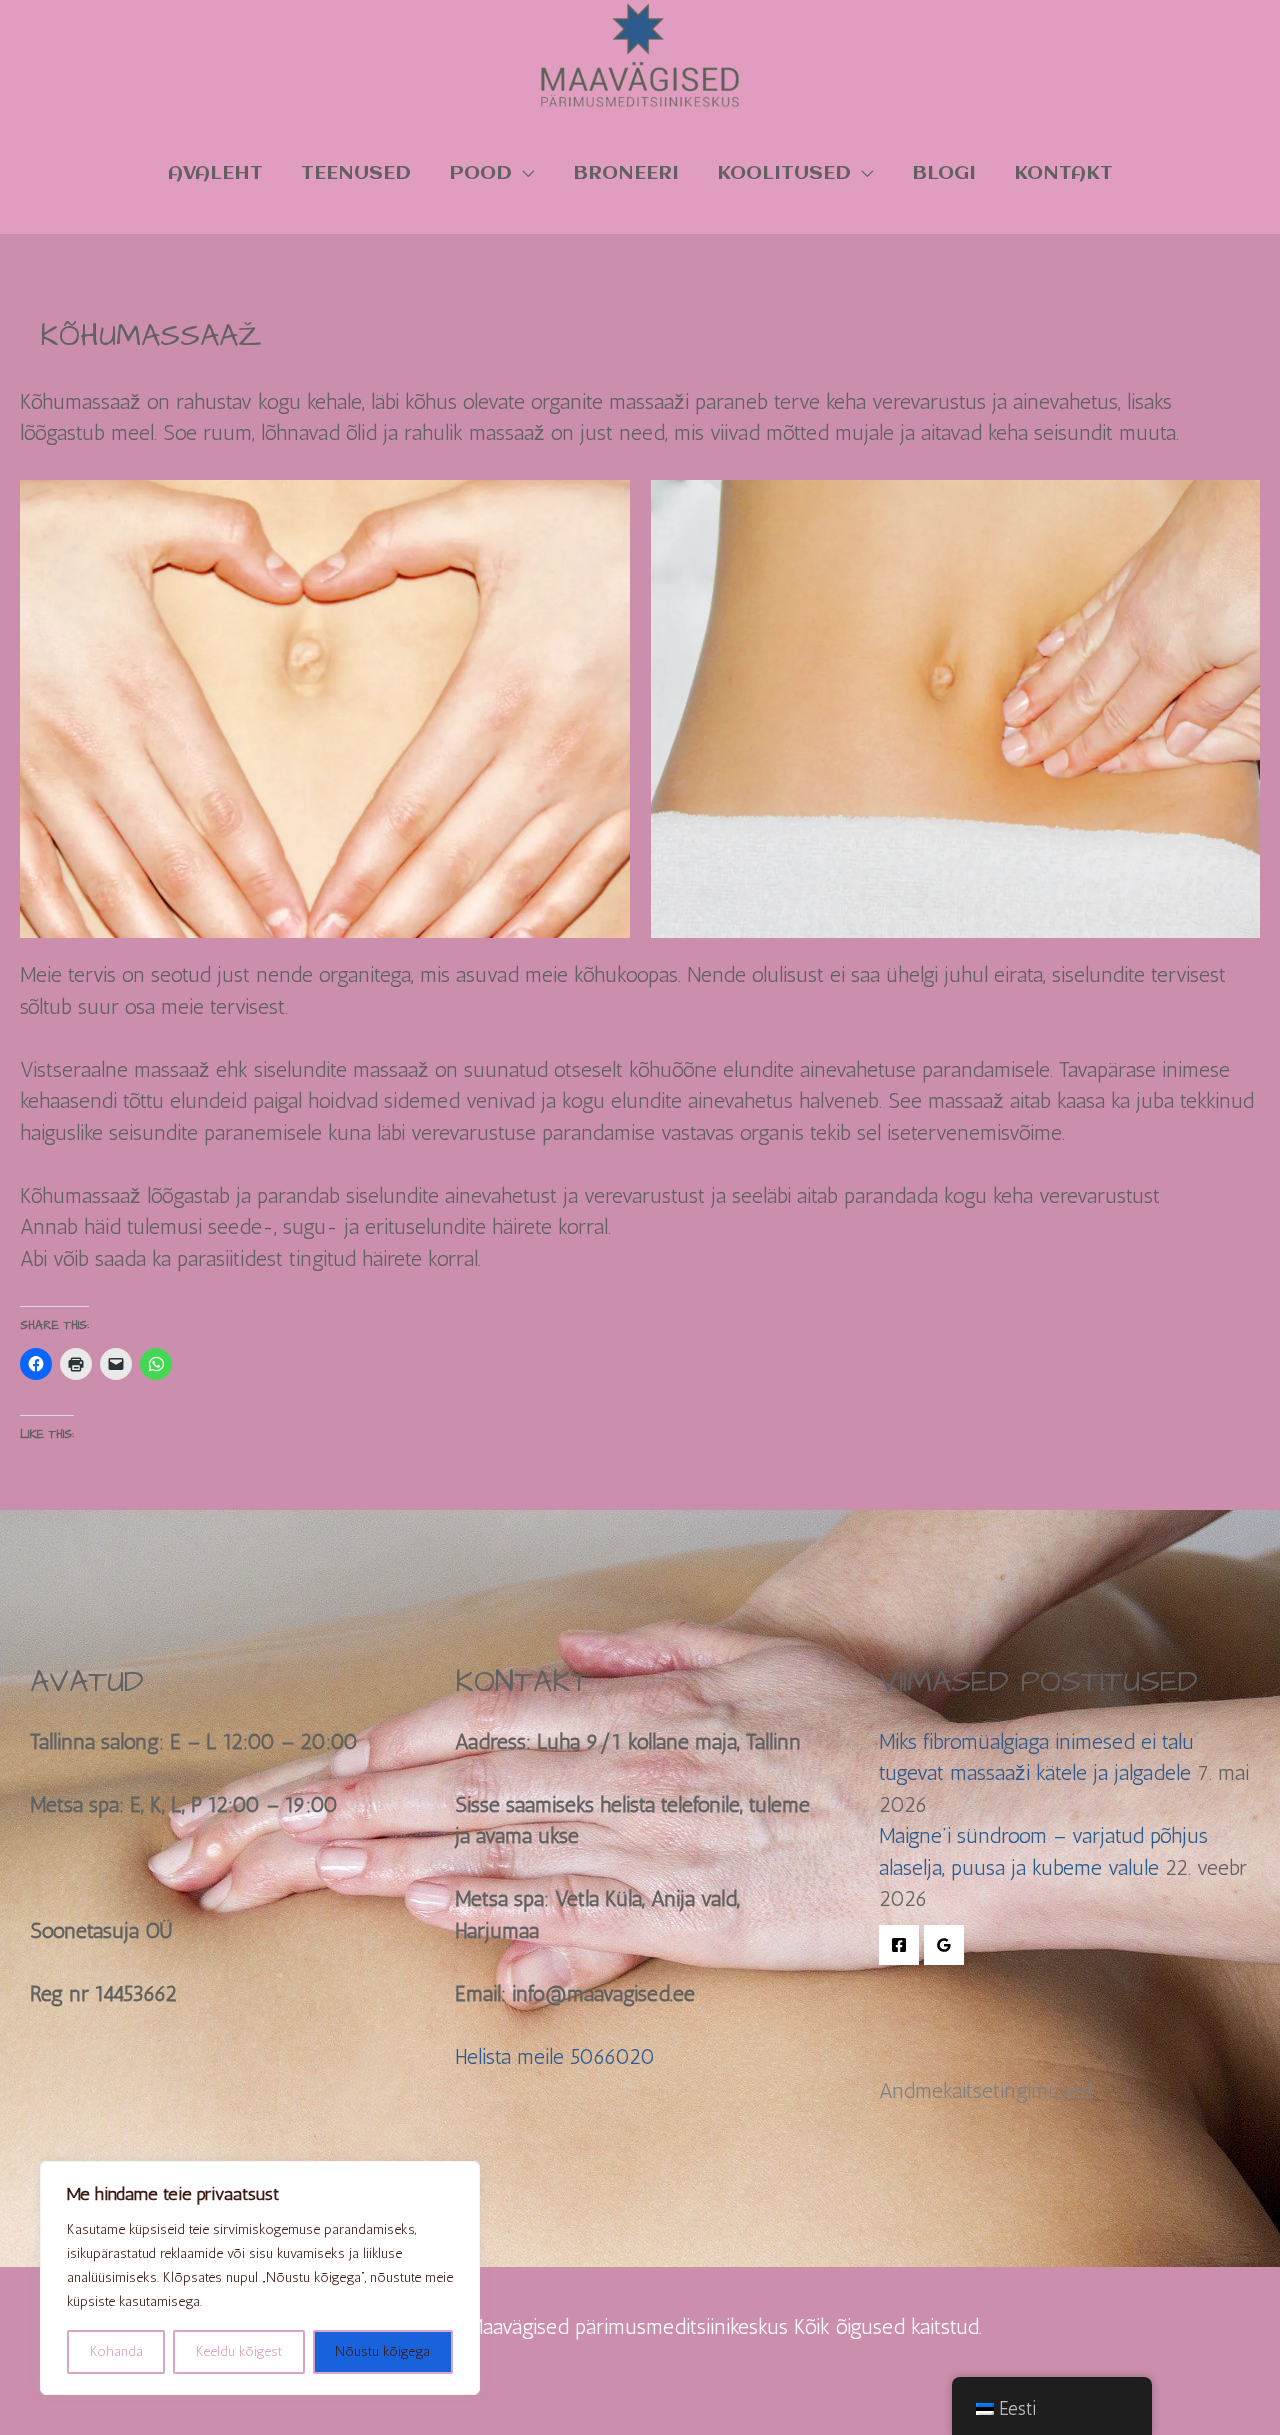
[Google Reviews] (944, 1945)
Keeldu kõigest (239, 2351)
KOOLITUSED (784, 173)
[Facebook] (899, 1945)
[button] (325, 709)
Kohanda (116, 2351)
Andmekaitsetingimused (985, 2090)
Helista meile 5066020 (555, 2056)
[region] (260, 2278)
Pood (480, 173)
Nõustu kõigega (382, 2351)
